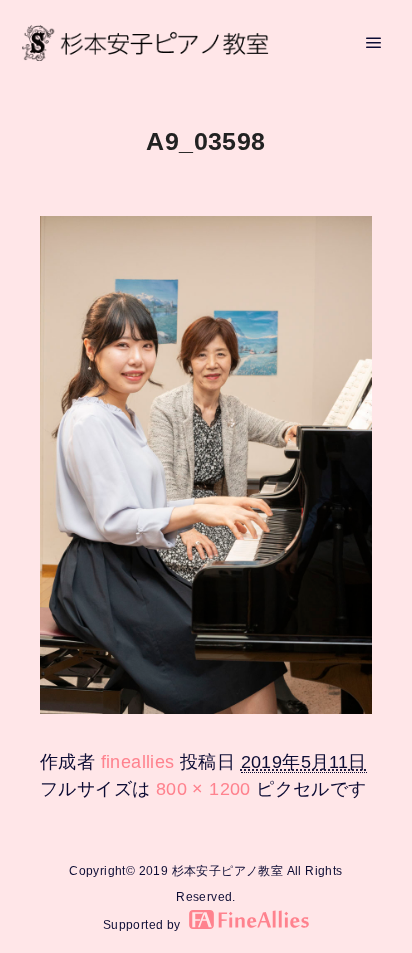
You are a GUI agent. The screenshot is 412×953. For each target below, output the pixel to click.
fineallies (138, 762)
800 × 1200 (203, 789)
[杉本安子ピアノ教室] (145, 43)
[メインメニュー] (374, 43)
